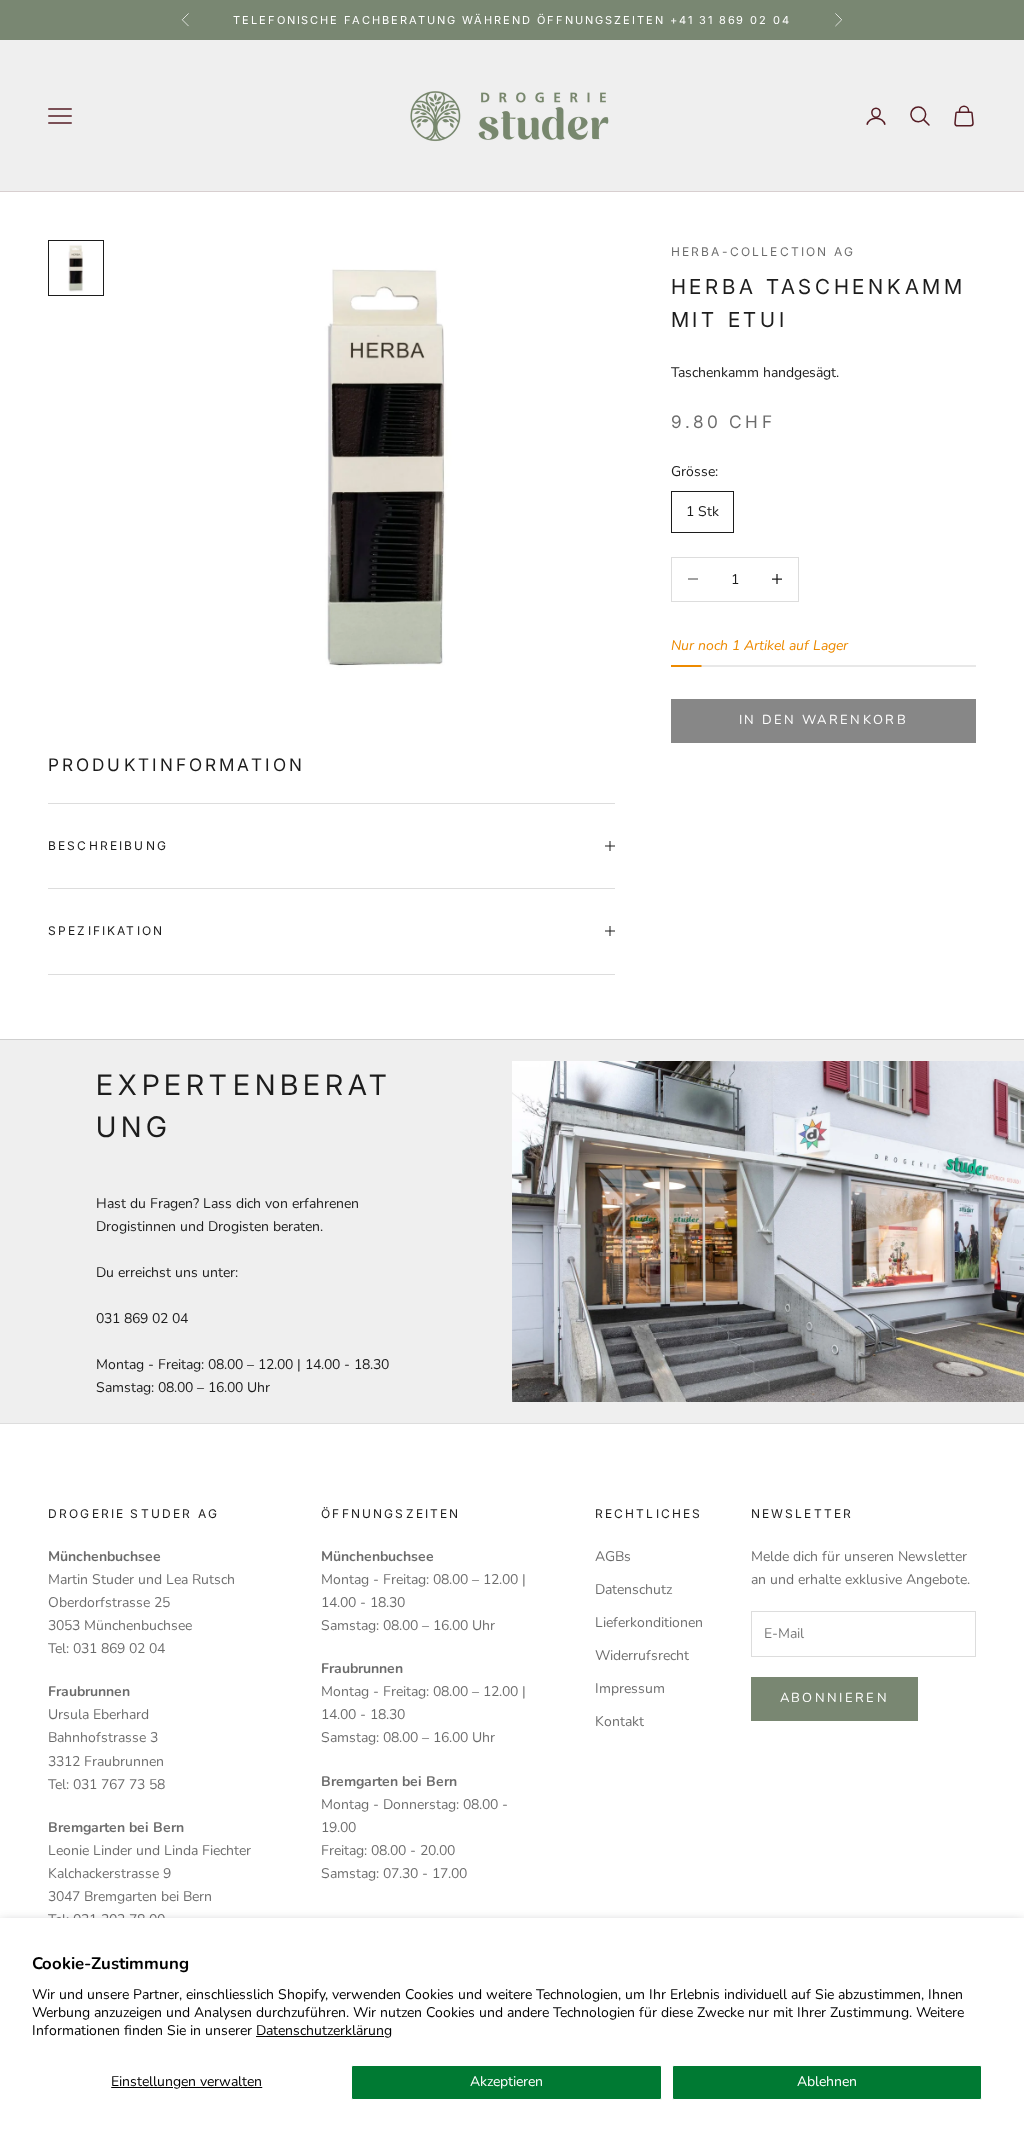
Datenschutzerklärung (324, 2030)
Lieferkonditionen (649, 1622)
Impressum (630, 1688)
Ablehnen (827, 2081)
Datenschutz (633, 1589)
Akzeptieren (506, 2081)
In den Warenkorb (823, 720)
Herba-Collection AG (763, 251)
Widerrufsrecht (642, 1655)
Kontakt (619, 1721)
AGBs (613, 1556)
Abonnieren (834, 1698)
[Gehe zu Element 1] (76, 268)
